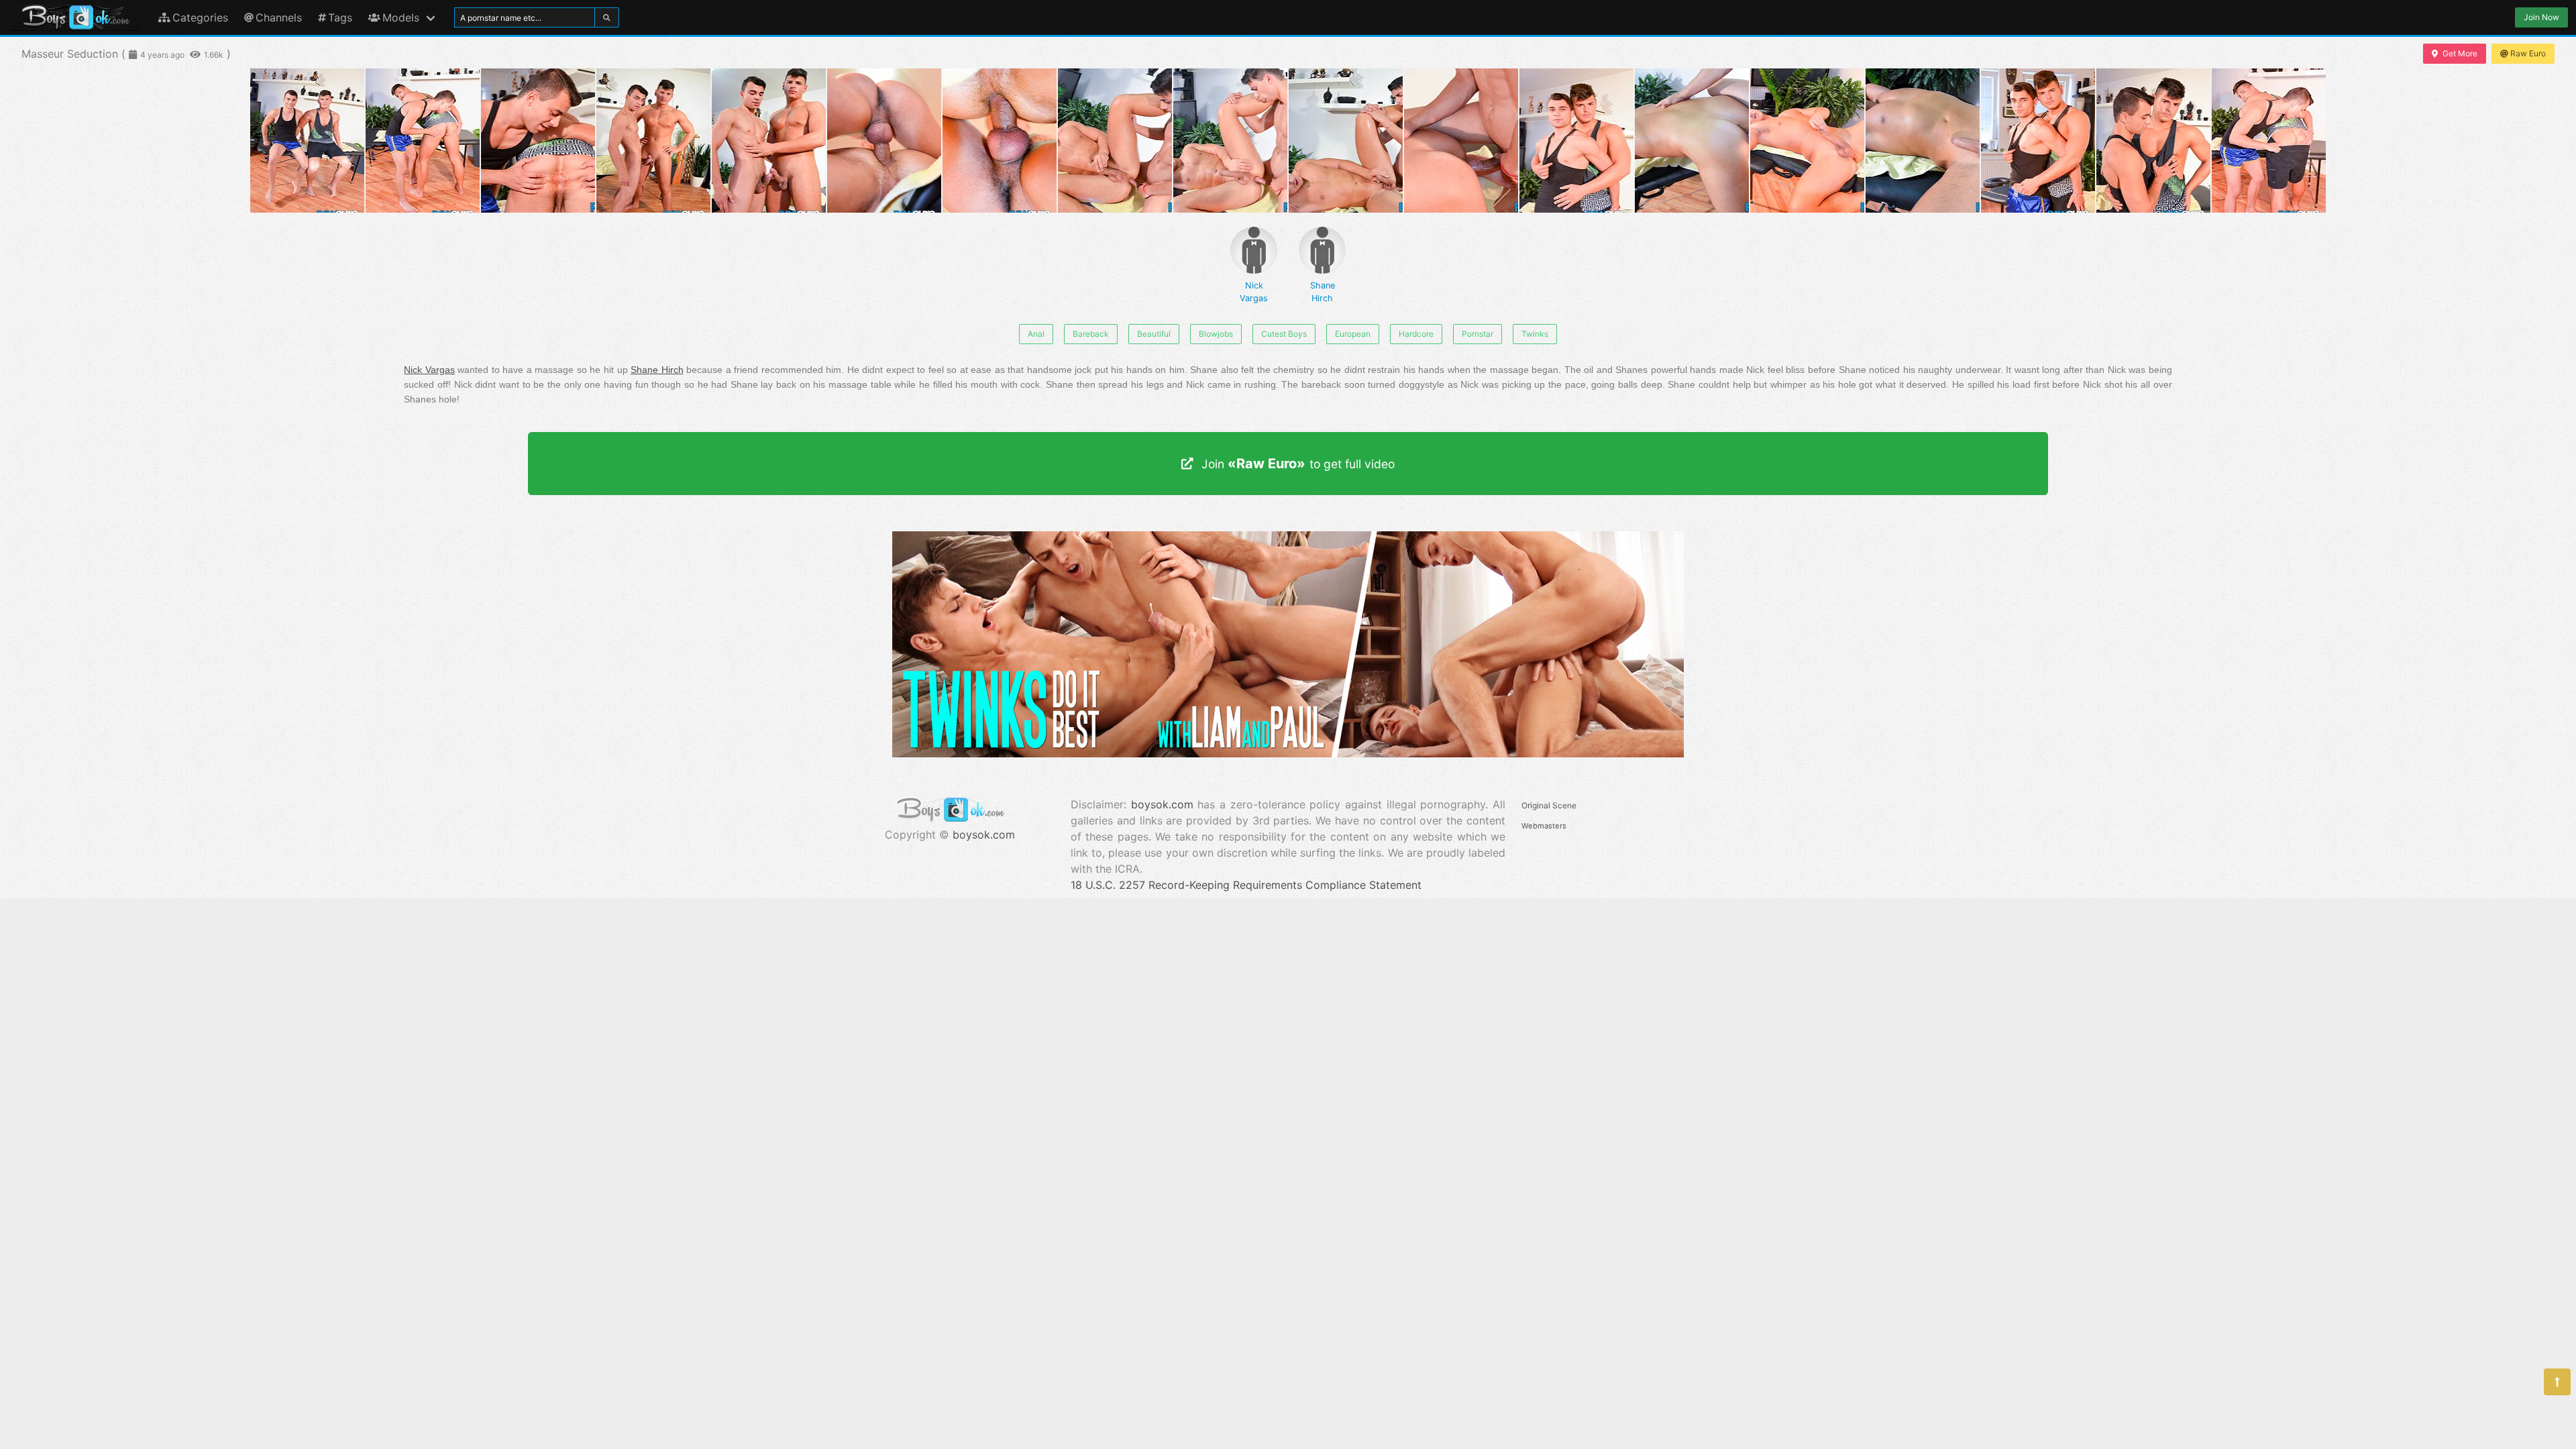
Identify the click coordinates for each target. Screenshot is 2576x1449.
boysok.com (984, 835)
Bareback (1091, 334)
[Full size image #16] (2153, 141)
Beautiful (1154, 334)
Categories (200, 17)
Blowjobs (1216, 334)
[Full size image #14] (1923, 141)
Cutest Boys (1284, 334)
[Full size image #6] (1000, 141)
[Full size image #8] (1230, 141)
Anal (1036, 334)
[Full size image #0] (307, 141)
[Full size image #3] (653, 141)
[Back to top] (2557, 1382)
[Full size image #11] (1576, 141)
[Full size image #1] (423, 141)
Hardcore (1416, 334)
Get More (2460, 53)
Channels (279, 17)
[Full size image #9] (1346, 141)
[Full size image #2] (538, 141)
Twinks (1535, 334)
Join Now (2541, 17)
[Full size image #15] (2038, 141)
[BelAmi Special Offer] (1288, 753)
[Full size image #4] (769, 141)
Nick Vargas (1254, 292)
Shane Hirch (1323, 292)
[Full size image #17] (2269, 141)
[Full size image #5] (884, 141)
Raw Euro (2528, 53)
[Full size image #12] (1692, 141)
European (1353, 334)
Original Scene (1549, 805)
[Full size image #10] (1461, 141)
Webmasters (1544, 826)
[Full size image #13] (1807, 141)
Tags (340, 17)
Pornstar (1478, 334)
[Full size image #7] (1115, 141)
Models (401, 17)
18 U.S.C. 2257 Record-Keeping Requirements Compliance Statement (1246, 885)
